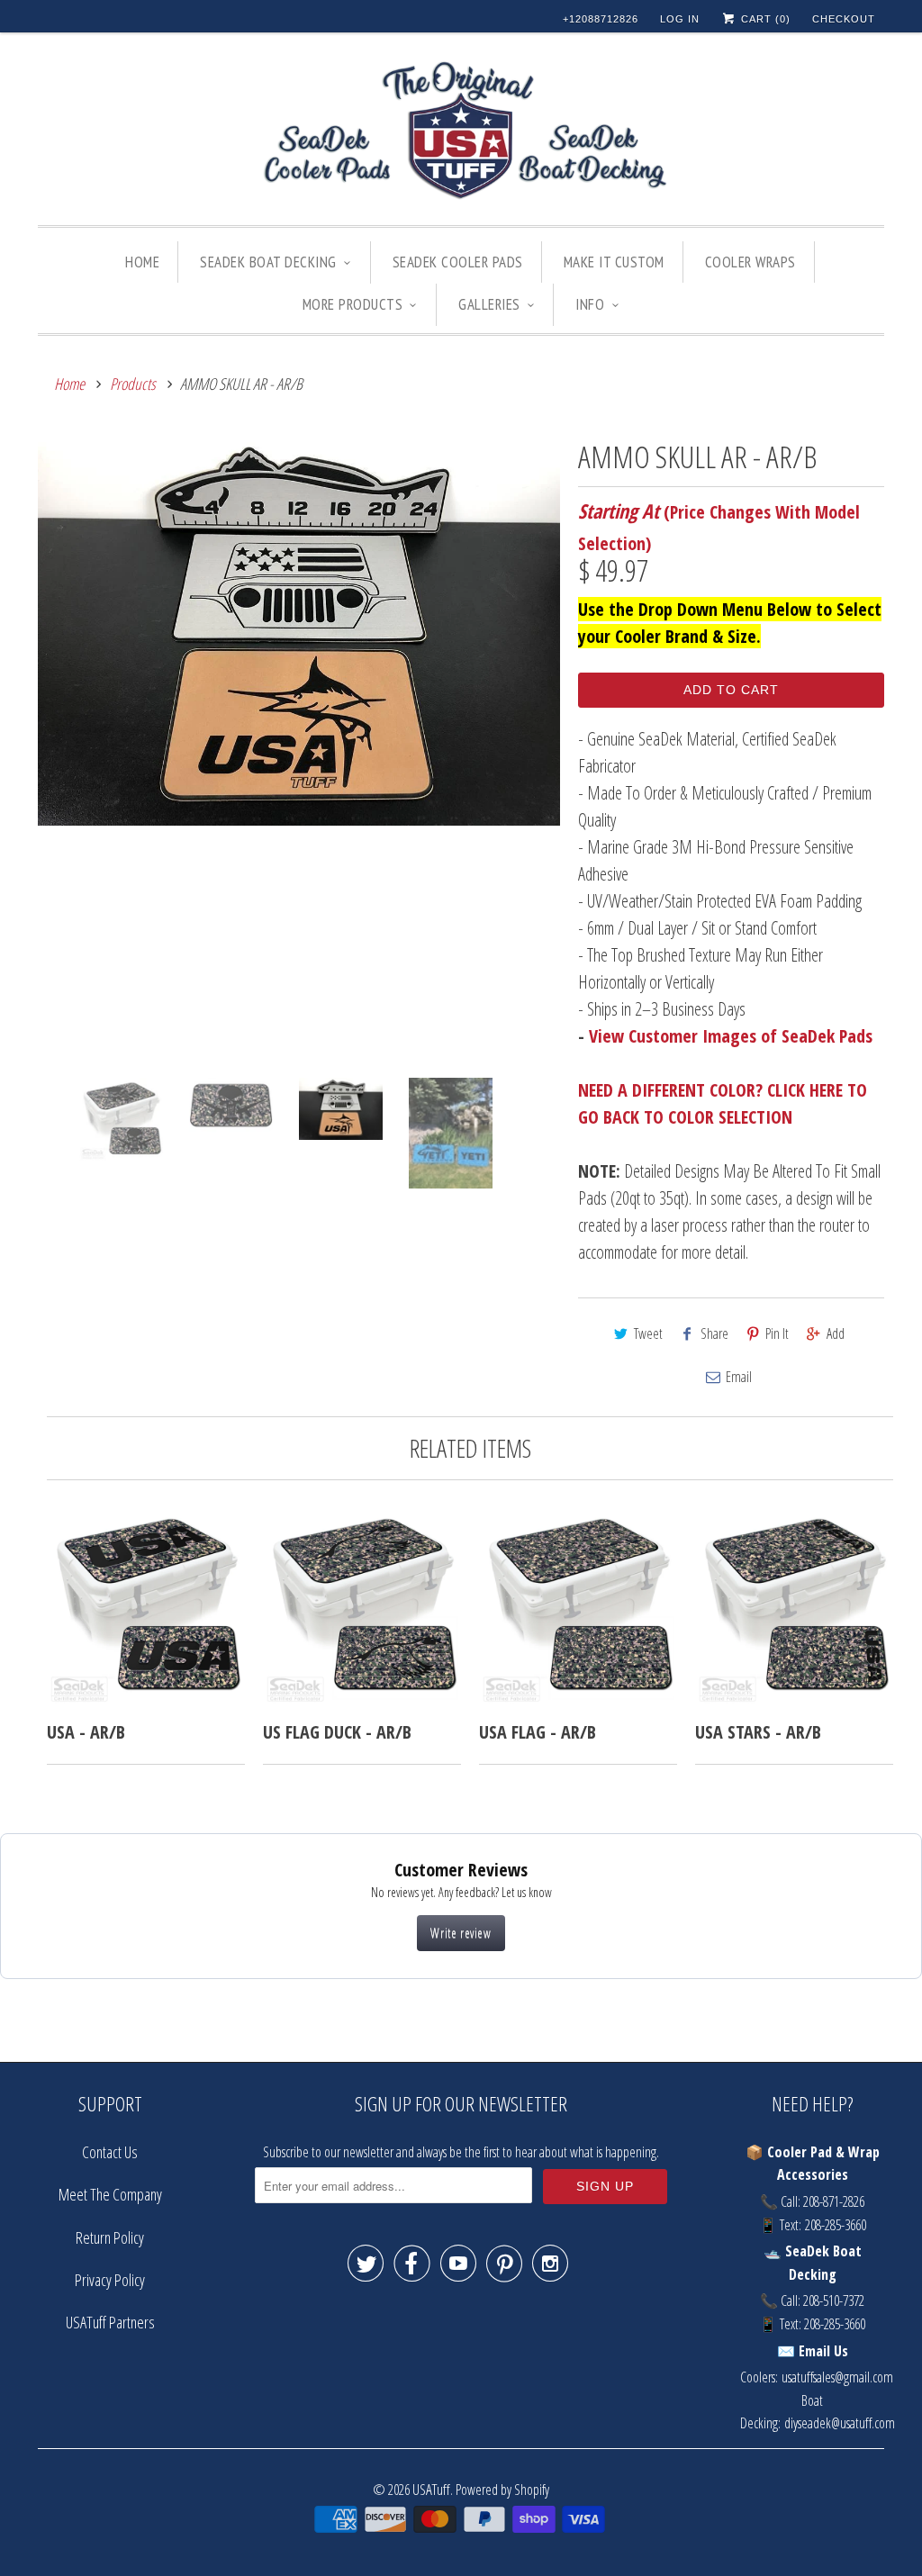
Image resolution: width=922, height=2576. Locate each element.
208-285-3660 (836, 2225)
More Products (353, 304)
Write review (461, 1933)
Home (142, 262)
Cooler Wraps (750, 262)
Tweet (648, 1333)
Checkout (844, 19)
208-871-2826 (834, 2201)
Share (714, 1333)
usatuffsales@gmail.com (837, 2377)
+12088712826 (601, 19)
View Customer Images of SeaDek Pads (731, 1036)
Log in (680, 19)
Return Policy (110, 2237)
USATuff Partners (110, 2322)
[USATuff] (461, 133)
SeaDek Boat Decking (268, 262)
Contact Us (110, 2152)
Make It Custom (614, 262)
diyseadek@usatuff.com (840, 2423)
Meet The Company (110, 2194)
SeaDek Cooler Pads (458, 262)
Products (133, 384)
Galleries (489, 304)
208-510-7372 (834, 2300)
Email (739, 1377)
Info (590, 304)
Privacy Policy (110, 2280)
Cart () (764, 19)
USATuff (431, 2489)
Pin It (777, 1333)
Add (836, 1333)
